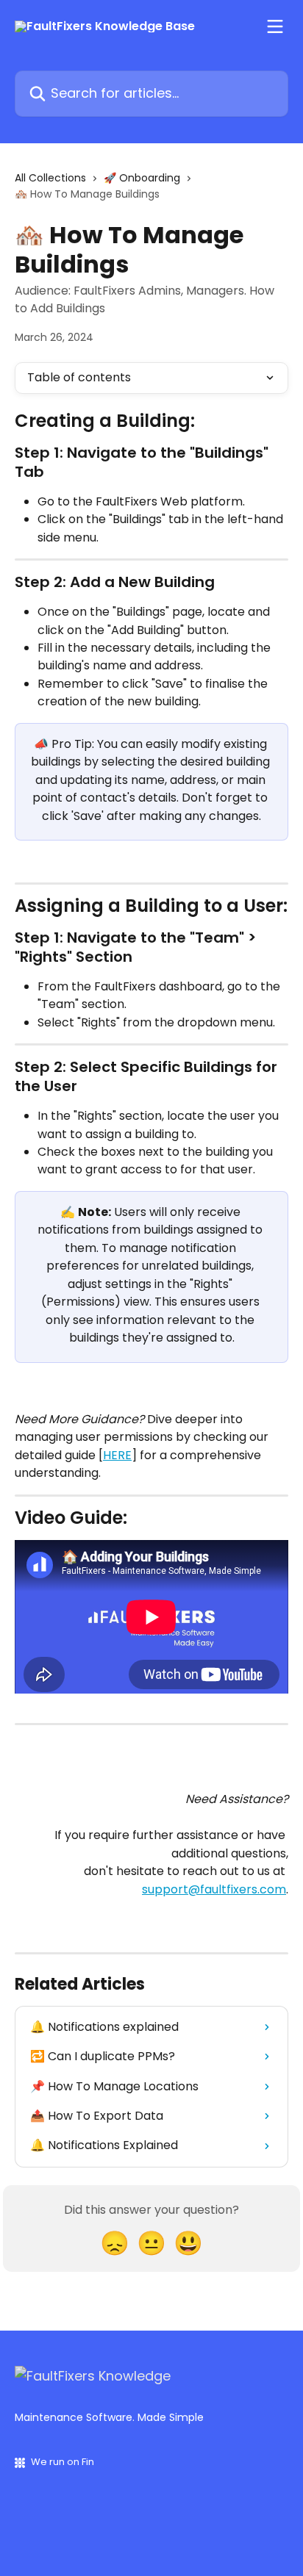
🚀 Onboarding (142, 178)
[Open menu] (275, 26)
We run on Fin (63, 2462)
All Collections (50, 178)
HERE (117, 1455)
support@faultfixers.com (214, 1889)
